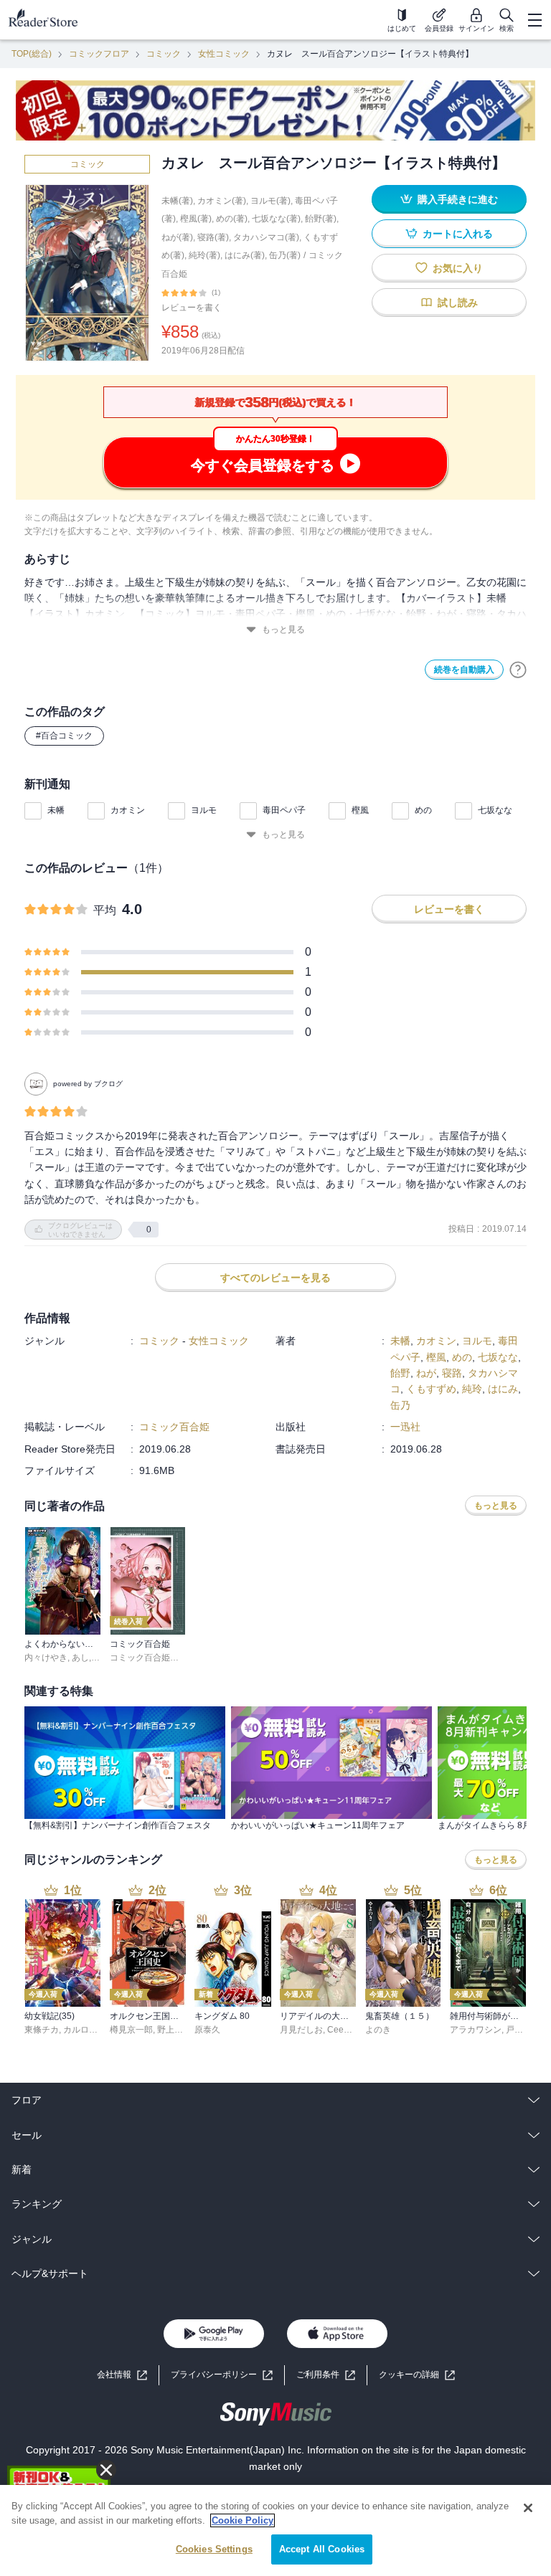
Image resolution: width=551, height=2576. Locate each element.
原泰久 (207, 2030)
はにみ (503, 1389)
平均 (105, 910)
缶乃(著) (285, 255)
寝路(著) (213, 237)
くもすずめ (431, 1389)
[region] (275, 2530)
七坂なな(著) (276, 219)
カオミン (128, 810)
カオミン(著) (222, 201)
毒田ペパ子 (284, 810)
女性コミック (224, 54)
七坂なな (495, 810)
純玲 (472, 1389)
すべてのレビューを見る (275, 1278)
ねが (426, 1373)
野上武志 (174, 2030)
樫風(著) (196, 219)
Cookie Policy (242, 2520)
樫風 (360, 810)
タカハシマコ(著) (266, 237)
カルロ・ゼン (89, 2030)
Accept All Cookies (322, 2549)
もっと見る (283, 629)
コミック (164, 54)
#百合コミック (64, 736)
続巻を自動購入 (464, 670)
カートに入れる (458, 234)
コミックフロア (99, 54)
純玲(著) (204, 255)
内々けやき (46, 1658)
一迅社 (405, 1427)
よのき (378, 2030)
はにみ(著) (245, 255)
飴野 (400, 1373)
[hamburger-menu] (534, 20)
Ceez (338, 2030)
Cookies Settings (214, 2549)
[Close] (528, 2508)
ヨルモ (204, 810)
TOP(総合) (32, 54)
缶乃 (400, 1405)
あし (80, 1658)
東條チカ (42, 2030)
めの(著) (232, 219)
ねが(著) (177, 237)
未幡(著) (177, 201)
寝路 (452, 1373)
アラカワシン (476, 2030)
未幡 (56, 810)
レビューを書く (192, 308)
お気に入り (458, 268)
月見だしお (301, 2030)
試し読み (458, 303)
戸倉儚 (519, 2030)
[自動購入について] (518, 670)
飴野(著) (321, 219)
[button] (417, 2375)
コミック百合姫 (174, 1427)
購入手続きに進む (458, 199)
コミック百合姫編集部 (153, 1658)
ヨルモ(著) (270, 201)
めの (423, 810)
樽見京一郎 (131, 2030)
